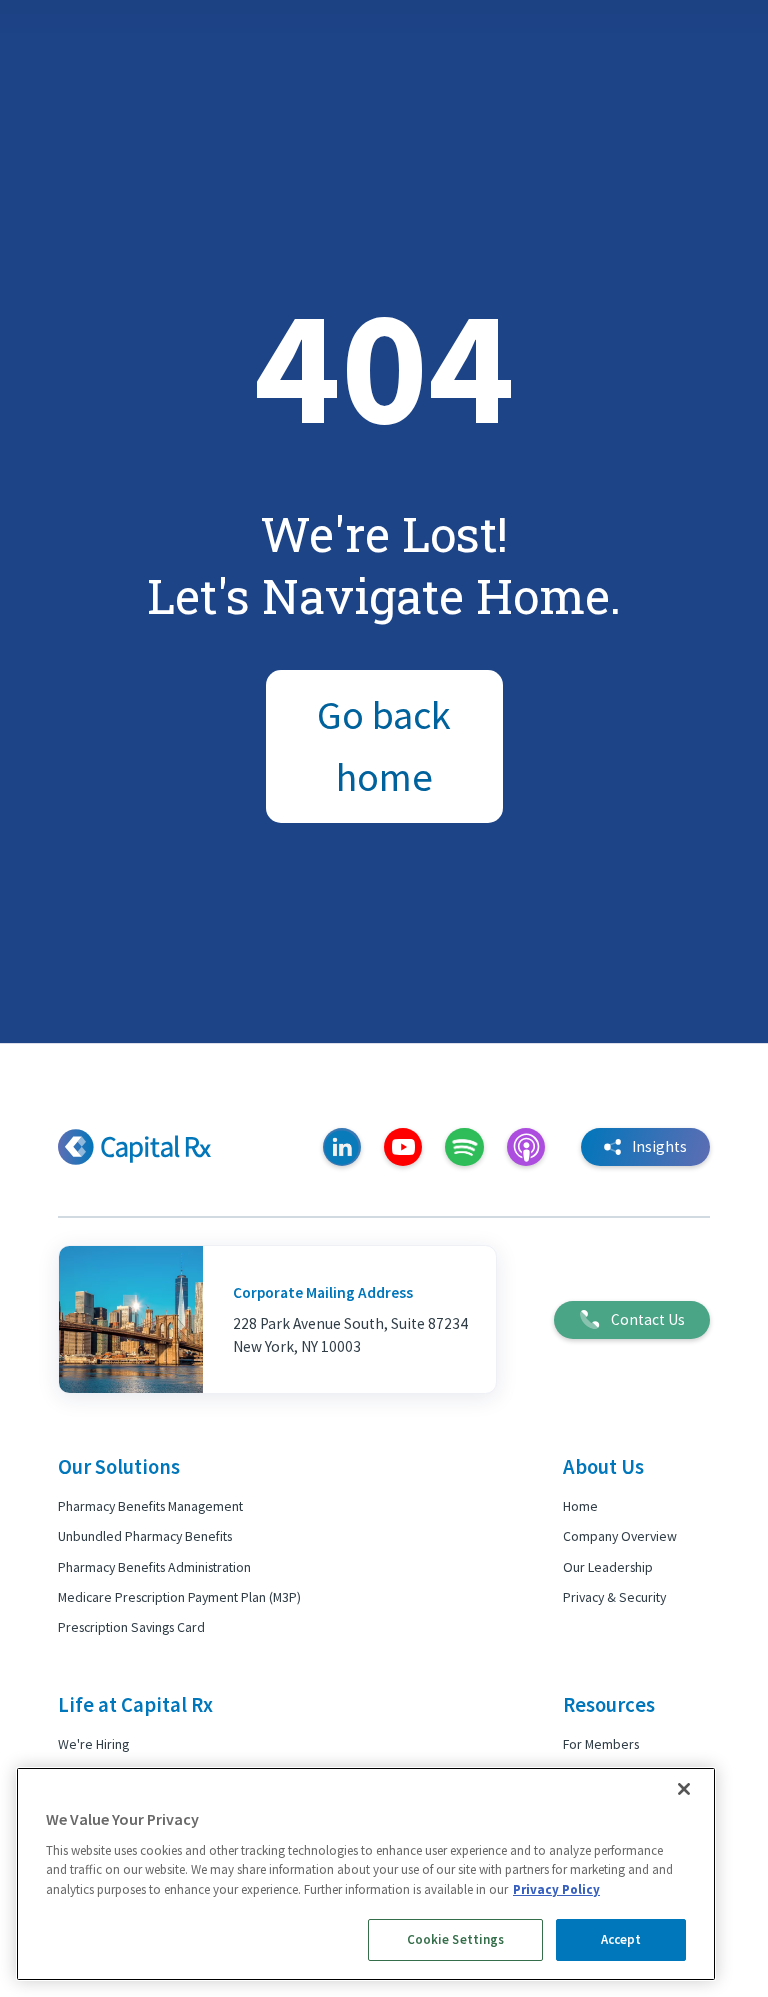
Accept (621, 1939)
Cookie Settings (456, 1939)
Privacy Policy (556, 1889)
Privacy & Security (614, 1597)
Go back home (384, 745)
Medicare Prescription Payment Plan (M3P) (179, 1597)
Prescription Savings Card (131, 1627)
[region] (366, 1874)
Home (580, 1506)
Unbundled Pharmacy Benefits (145, 1536)
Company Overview (620, 1536)
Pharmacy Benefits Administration (154, 1567)
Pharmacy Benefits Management (150, 1506)
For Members (601, 1744)
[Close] (684, 1789)
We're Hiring (93, 1744)
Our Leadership (608, 1567)
